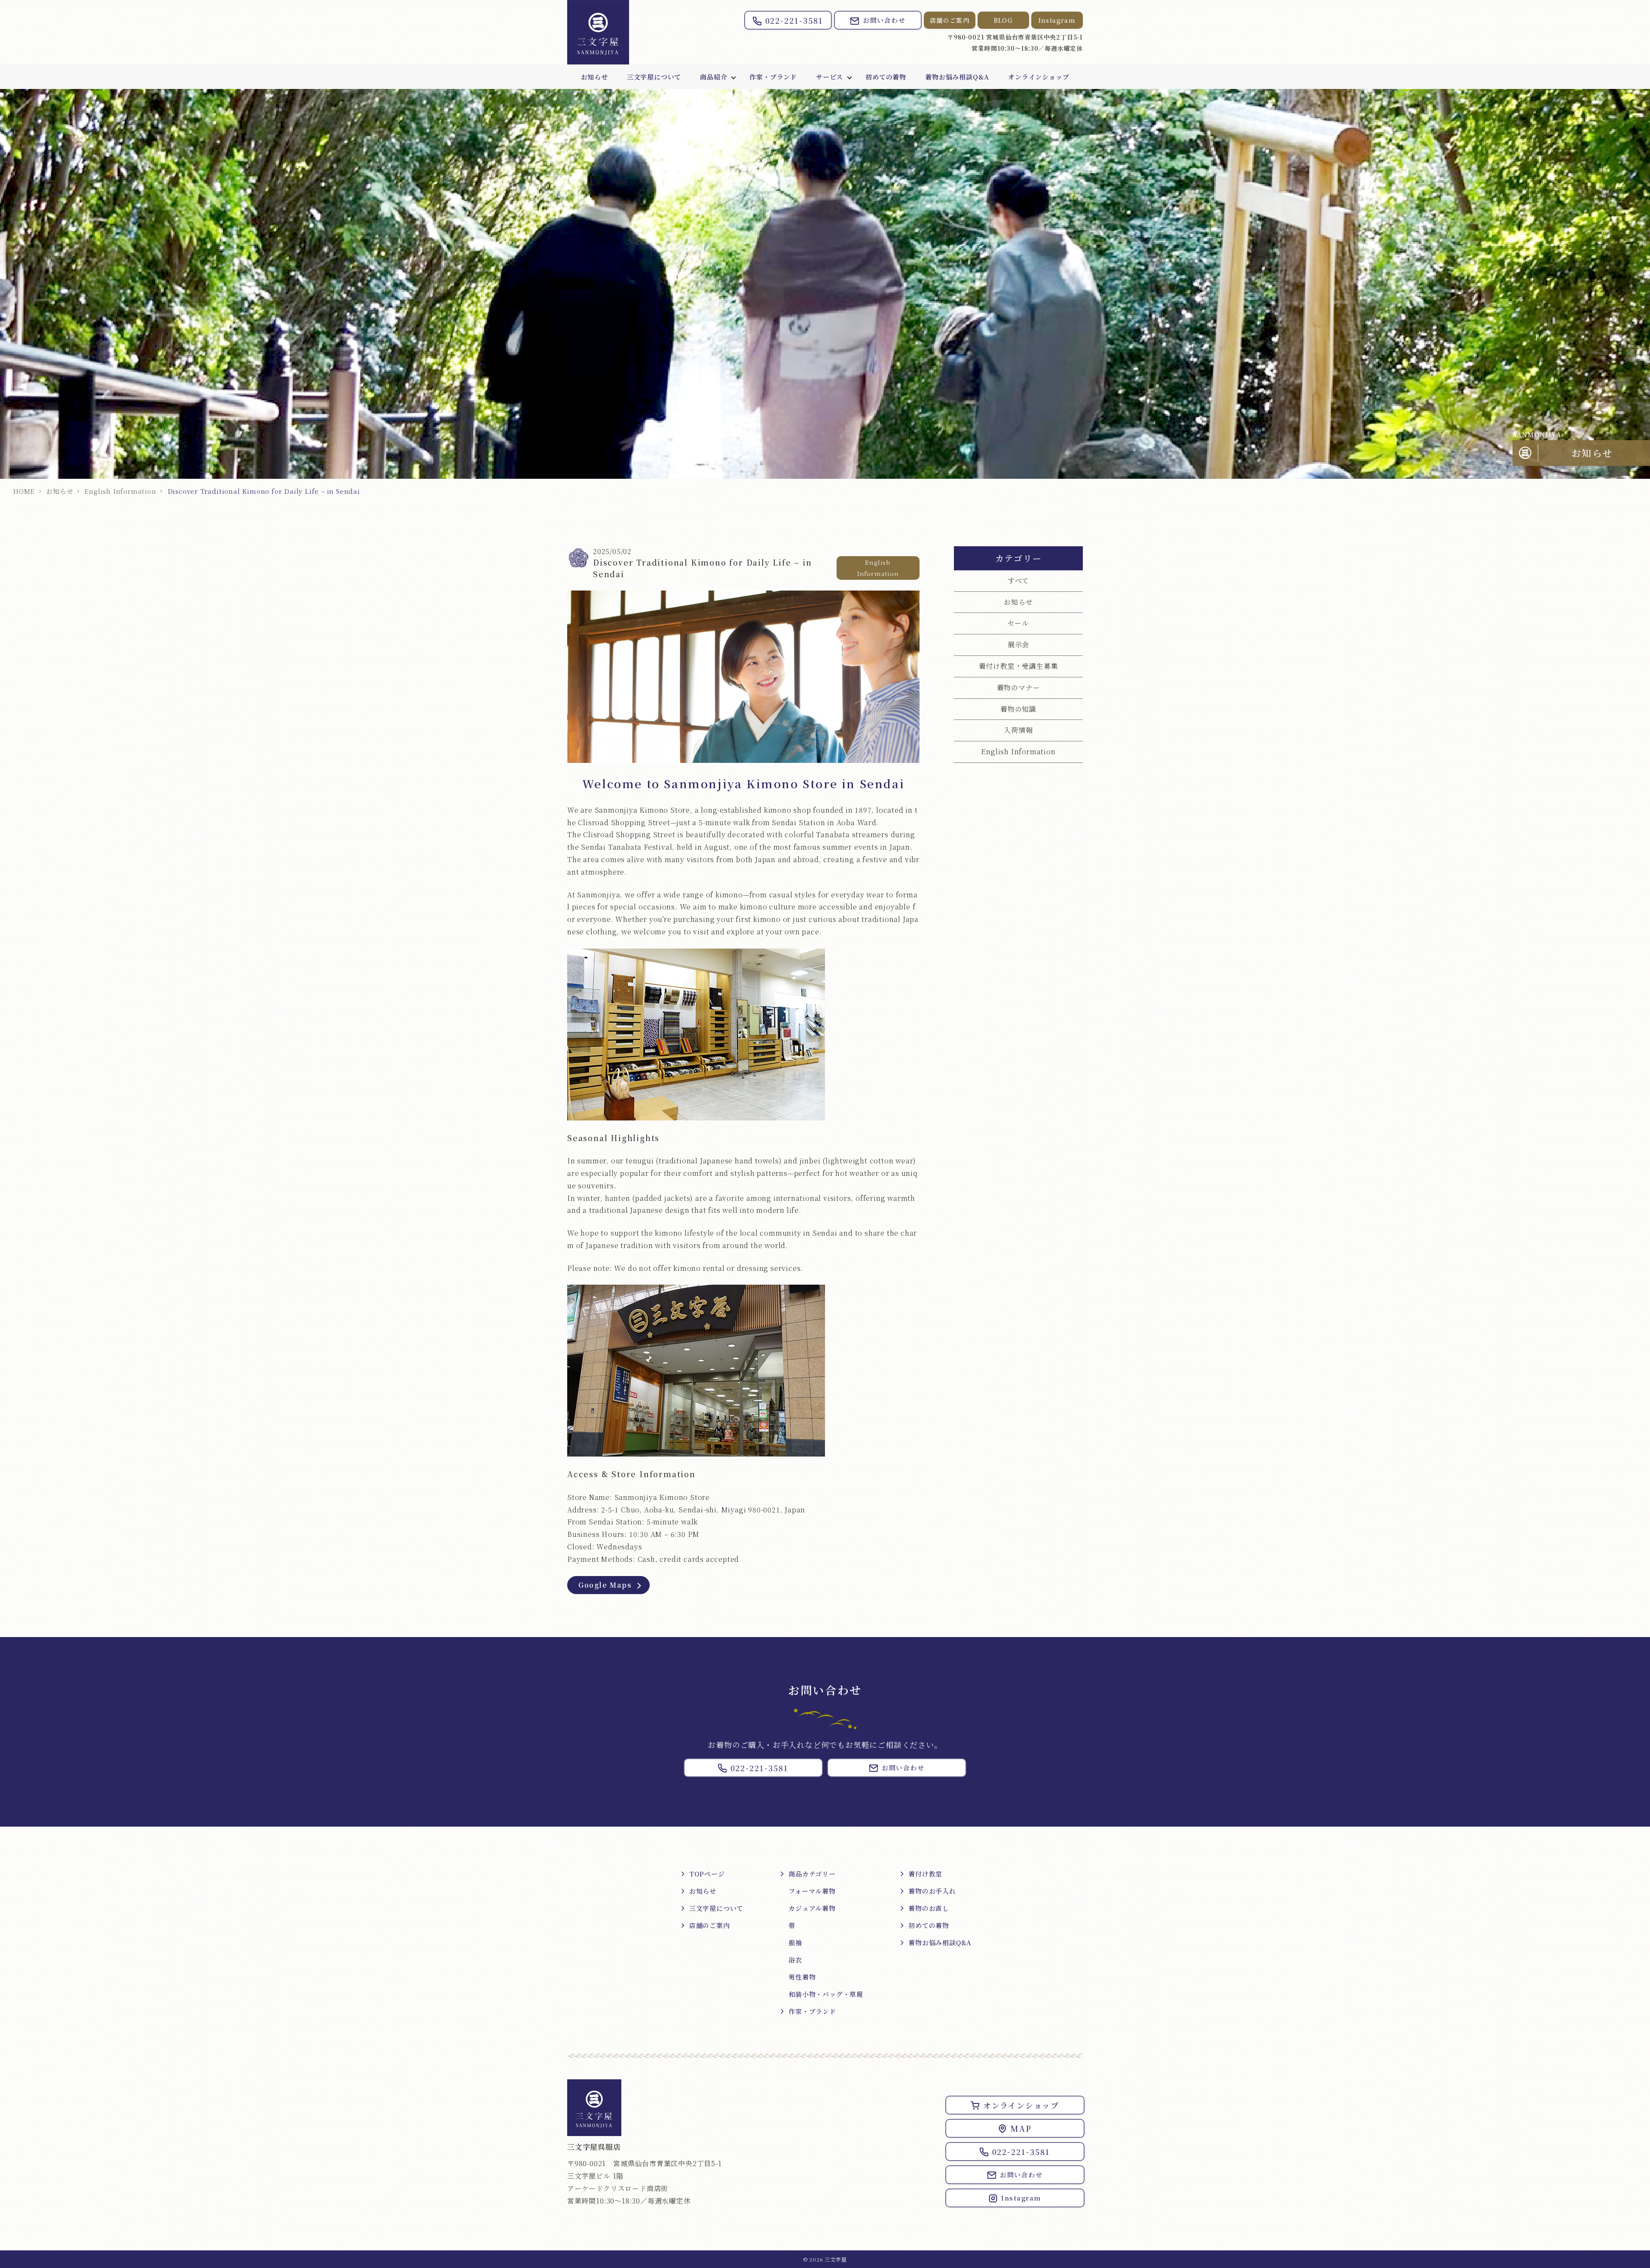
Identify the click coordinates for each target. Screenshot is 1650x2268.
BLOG (1004, 20)
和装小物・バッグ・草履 (826, 1994)
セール (1018, 623)
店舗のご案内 (950, 20)
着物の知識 (1018, 709)
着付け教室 (925, 1874)
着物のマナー (1019, 687)
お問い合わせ (884, 20)
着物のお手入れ (932, 1891)
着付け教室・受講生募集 (1019, 666)
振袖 (795, 1942)
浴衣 (795, 1960)
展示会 (1018, 644)
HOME (24, 491)
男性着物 (802, 1977)
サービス (830, 77)
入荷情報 (1018, 730)
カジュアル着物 (812, 1908)
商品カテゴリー (812, 1874)
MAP (1021, 2128)
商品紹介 (713, 77)
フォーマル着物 (812, 1891)
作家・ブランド (773, 77)
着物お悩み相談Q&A (957, 77)
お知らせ (594, 77)
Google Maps (605, 1585)
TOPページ (707, 1874)
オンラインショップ (1039, 77)
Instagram (1057, 20)
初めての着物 (886, 77)
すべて (1018, 580)
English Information (120, 491)
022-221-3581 (794, 20)
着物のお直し (929, 1908)
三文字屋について (654, 77)
